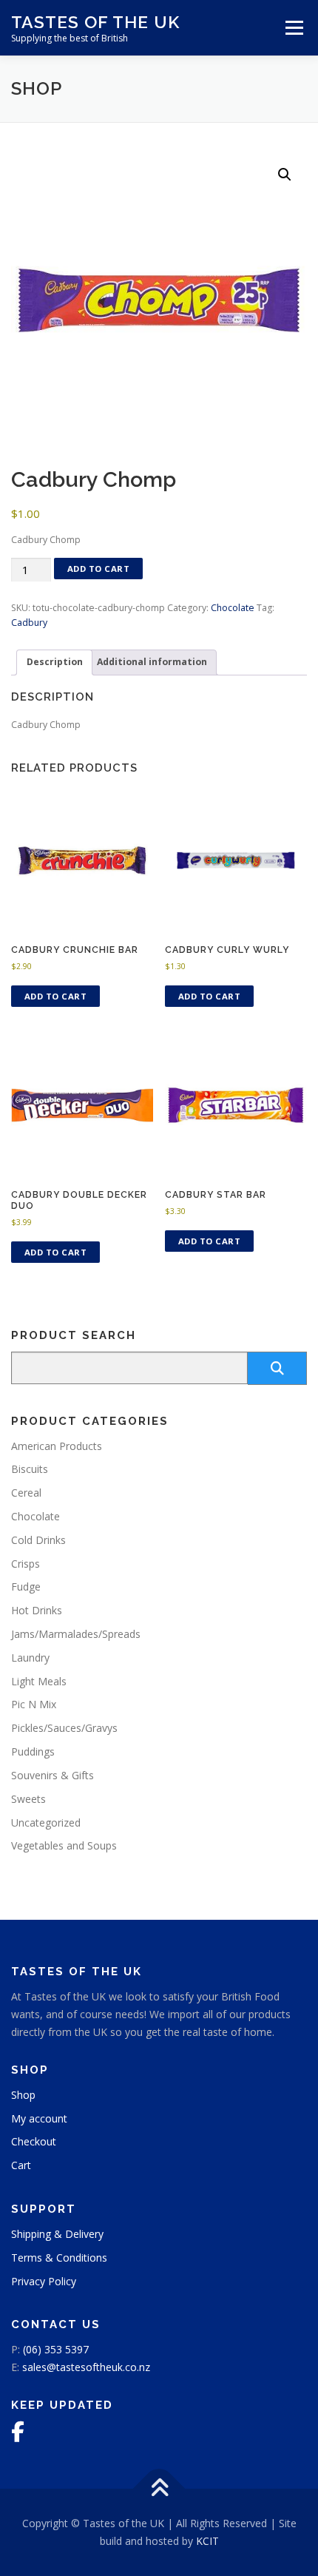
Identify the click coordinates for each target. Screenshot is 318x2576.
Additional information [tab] (152, 662)
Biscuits (30, 1469)
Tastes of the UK (95, 22)
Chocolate (233, 608)
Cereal (26, 1493)
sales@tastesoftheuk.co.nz (86, 2367)
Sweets (28, 1799)
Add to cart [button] (56, 996)
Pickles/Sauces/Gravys (64, 1728)
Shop (23, 2095)
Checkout (34, 2141)
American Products (57, 1446)
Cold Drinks (38, 1540)
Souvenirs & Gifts (53, 1775)
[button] (285, 175)
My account (39, 2118)
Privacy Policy (44, 2281)
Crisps (26, 1564)
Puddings (33, 1751)
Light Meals (39, 1681)
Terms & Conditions (59, 2258)
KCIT (207, 2541)
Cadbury (29, 623)
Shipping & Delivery (57, 2234)
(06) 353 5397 (56, 2349)
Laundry (30, 1658)
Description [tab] (55, 662)
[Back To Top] (159, 2489)
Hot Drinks (37, 1610)
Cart (21, 2165)
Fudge (26, 1587)
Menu (293, 28)
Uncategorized (46, 1823)
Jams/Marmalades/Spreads (76, 1634)
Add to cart (99, 569)
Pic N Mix (34, 1704)
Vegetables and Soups (64, 1845)
